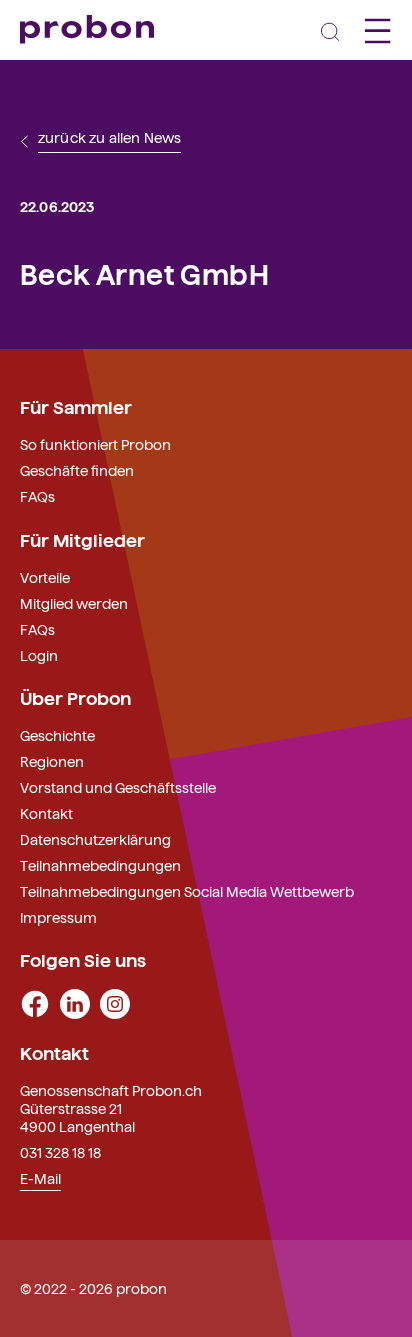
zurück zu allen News (109, 138)
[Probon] (87, 29)
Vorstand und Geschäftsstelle (118, 787)
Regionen (52, 761)
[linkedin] (75, 1002)
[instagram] (115, 1002)
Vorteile (45, 577)
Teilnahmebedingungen (100, 865)
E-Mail (40, 1178)
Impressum (58, 917)
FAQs (37, 496)
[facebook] (35, 1002)
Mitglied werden (74, 603)
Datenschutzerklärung (95, 839)
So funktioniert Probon (95, 444)
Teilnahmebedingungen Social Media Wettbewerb (187, 891)
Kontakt (46, 813)
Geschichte (57, 735)
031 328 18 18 (60, 1152)
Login (39, 655)
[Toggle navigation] (330, 30)
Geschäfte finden (77, 470)
